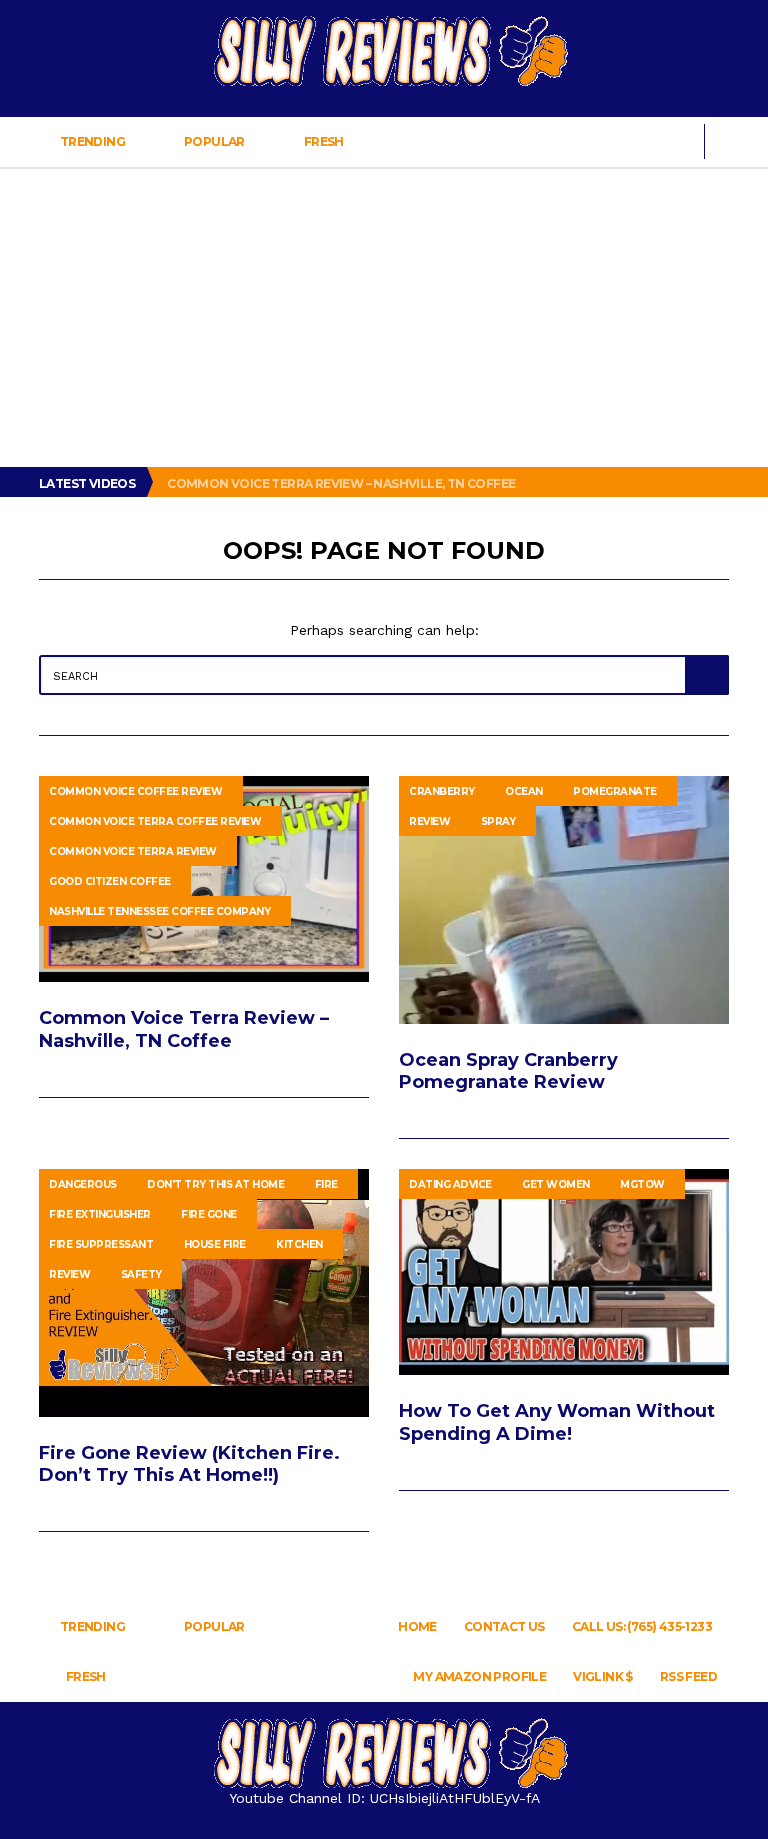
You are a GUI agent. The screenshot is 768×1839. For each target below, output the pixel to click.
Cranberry (442, 791)
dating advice (450, 1184)
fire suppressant (101, 1244)
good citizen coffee (110, 881)
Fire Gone (209, 1214)
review (429, 821)
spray (498, 821)
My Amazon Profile (479, 1676)
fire (326, 1184)
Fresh (323, 141)
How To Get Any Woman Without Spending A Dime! (557, 1422)
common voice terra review (133, 851)
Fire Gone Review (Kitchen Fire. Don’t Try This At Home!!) (189, 1464)
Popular (215, 141)
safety (141, 1274)
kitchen (299, 1244)
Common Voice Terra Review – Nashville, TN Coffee (342, 483)
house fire (215, 1244)
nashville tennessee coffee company (159, 911)
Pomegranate (615, 791)
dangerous (83, 1184)
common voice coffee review (135, 791)
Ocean (524, 791)
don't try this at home (215, 1184)
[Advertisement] (384, 317)
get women (556, 1184)
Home (417, 1626)
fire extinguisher (100, 1214)
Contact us (504, 1626)
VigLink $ (603, 1676)
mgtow (642, 1184)
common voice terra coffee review (155, 821)
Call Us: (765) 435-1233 (642, 1626)
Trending (92, 141)
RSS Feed (688, 1676)
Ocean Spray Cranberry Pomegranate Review (508, 1071)
